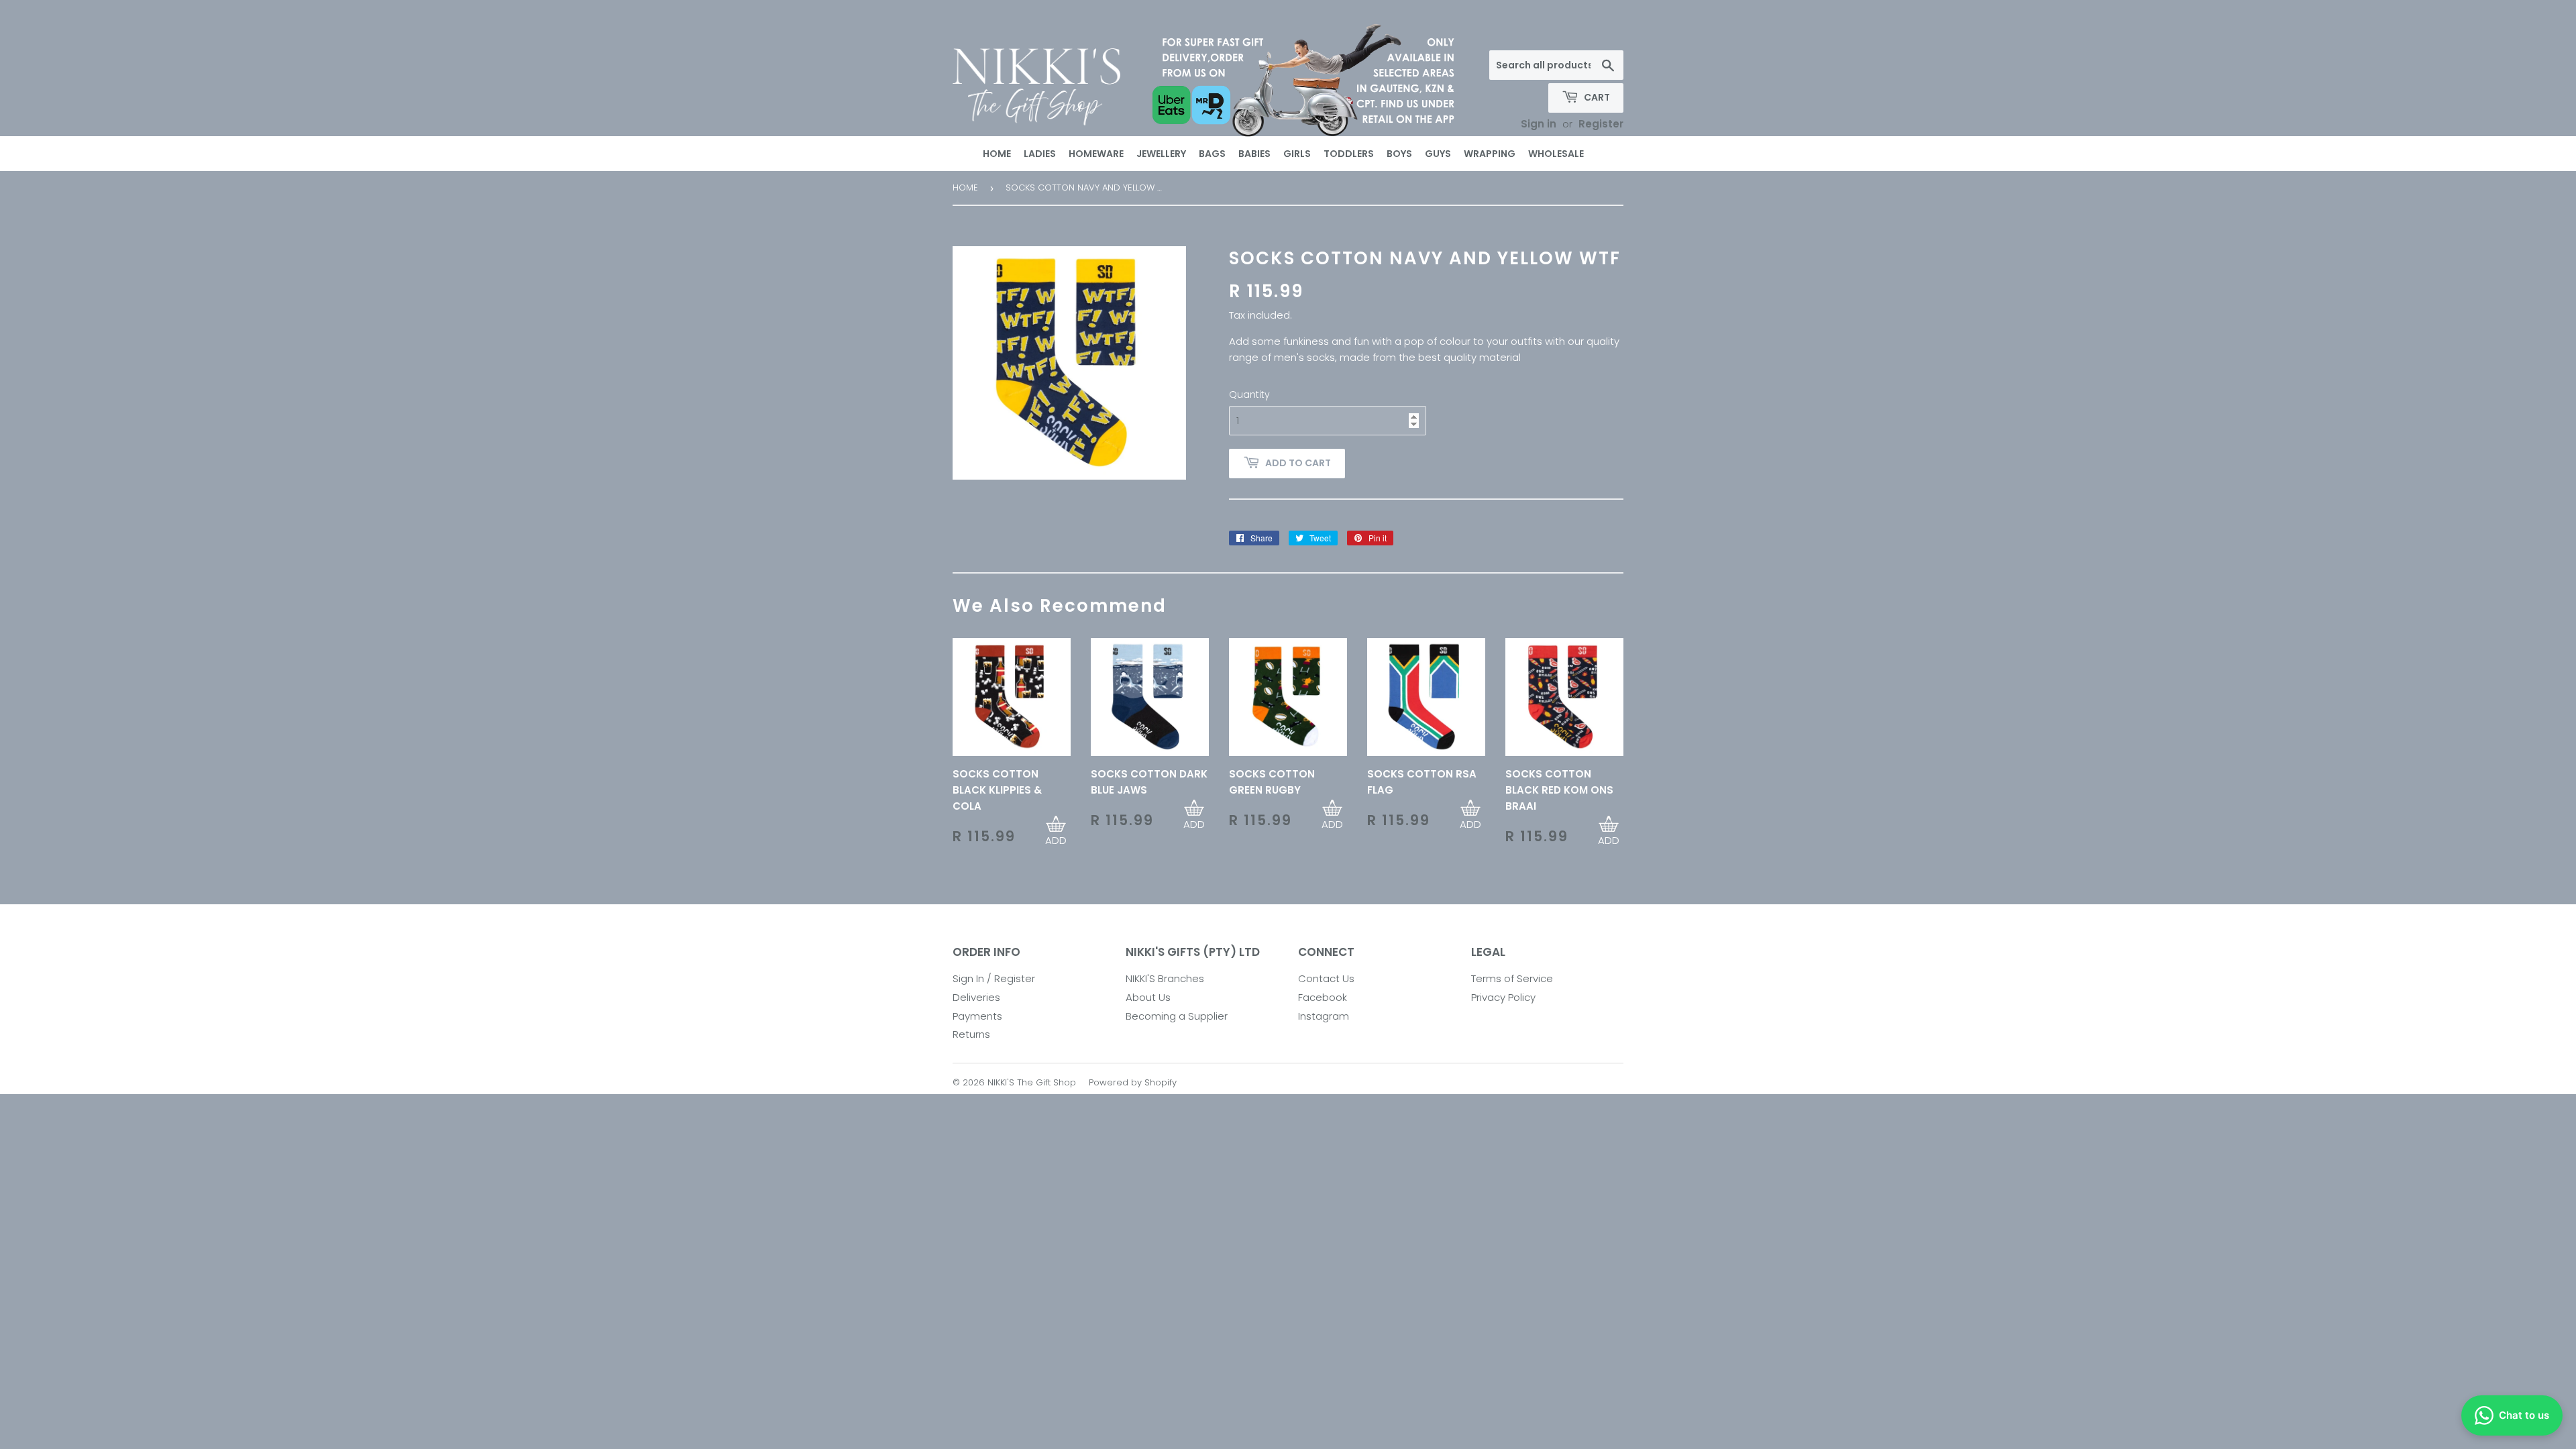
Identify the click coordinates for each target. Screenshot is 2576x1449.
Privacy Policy (1503, 997)
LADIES (1040, 154)
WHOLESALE (1556, 154)
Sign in (1539, 124)
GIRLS (1297, 154)
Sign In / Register (994, 978)
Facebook (1323, 997)
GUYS (1438, 154)
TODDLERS (1349, 154)
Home (965, 187)
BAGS (1212, 154)
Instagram (1324, 1016)
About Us (1148, 997)
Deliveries (976, 997)
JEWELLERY (1161, 154)
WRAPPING (1490, 154)
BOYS (1399, 154)
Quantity (1249, 394)
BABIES (1254, 154)
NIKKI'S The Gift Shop (1032, 1082)
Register (1601, 124)
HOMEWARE (1096, 154)
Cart (1596, 97)
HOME (997, 154)
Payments (977, 1016)
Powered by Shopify (1133, 1082)
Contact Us (1326, 978)
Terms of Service (1512, 978)
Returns (971, 1034)
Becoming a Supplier (1177, 1016)
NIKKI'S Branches (1165, 978)
